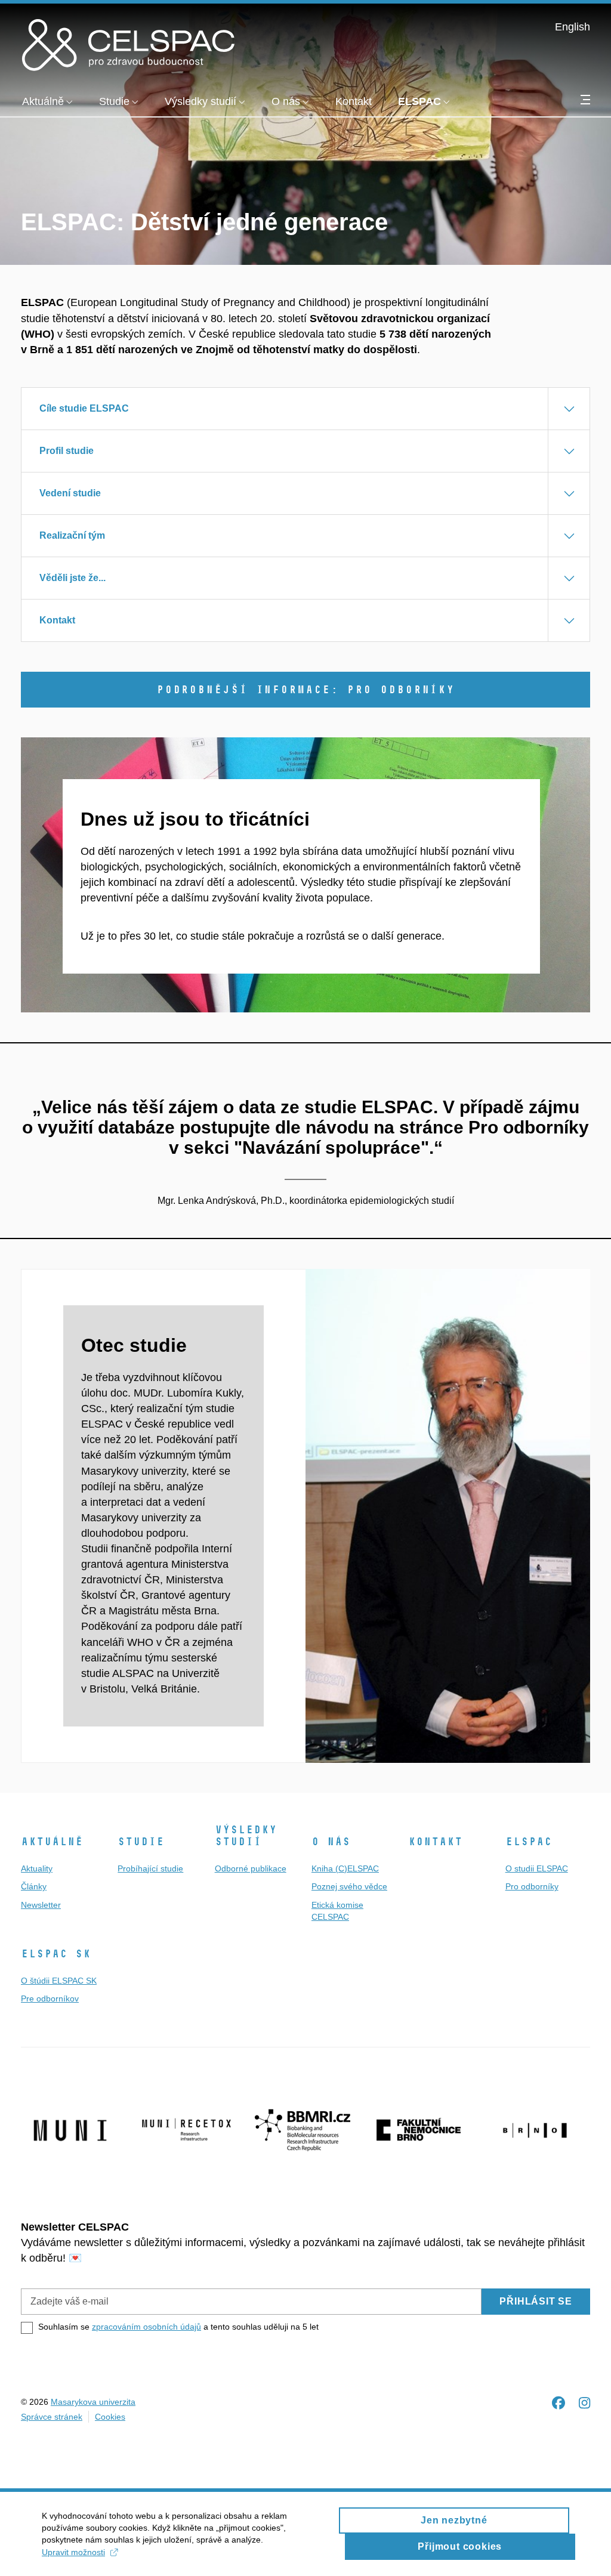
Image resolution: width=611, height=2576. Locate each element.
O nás (331, 1842)
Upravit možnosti (73, 2552)
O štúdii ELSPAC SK (59, 1981)
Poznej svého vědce (349, 1886)
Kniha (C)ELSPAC (345, 1868)
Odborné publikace (251, 1868)
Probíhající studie (150, 1868)
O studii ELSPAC (537, 1868)
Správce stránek (52, 2417)
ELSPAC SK (56, 1954)
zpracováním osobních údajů (146, 2327)
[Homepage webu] (128, 44)
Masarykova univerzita (93, 2402)
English (573, 27)
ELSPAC (529, 1842)
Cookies (110, 2417)
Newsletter (41, 1905)
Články (34, 1886)
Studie (141, 1842)
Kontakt (435, 1842)
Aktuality (37, 1868)
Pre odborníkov (50, 1999)
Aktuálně (52, 1842)
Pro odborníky (532, 1886)
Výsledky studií (246, 1836)
